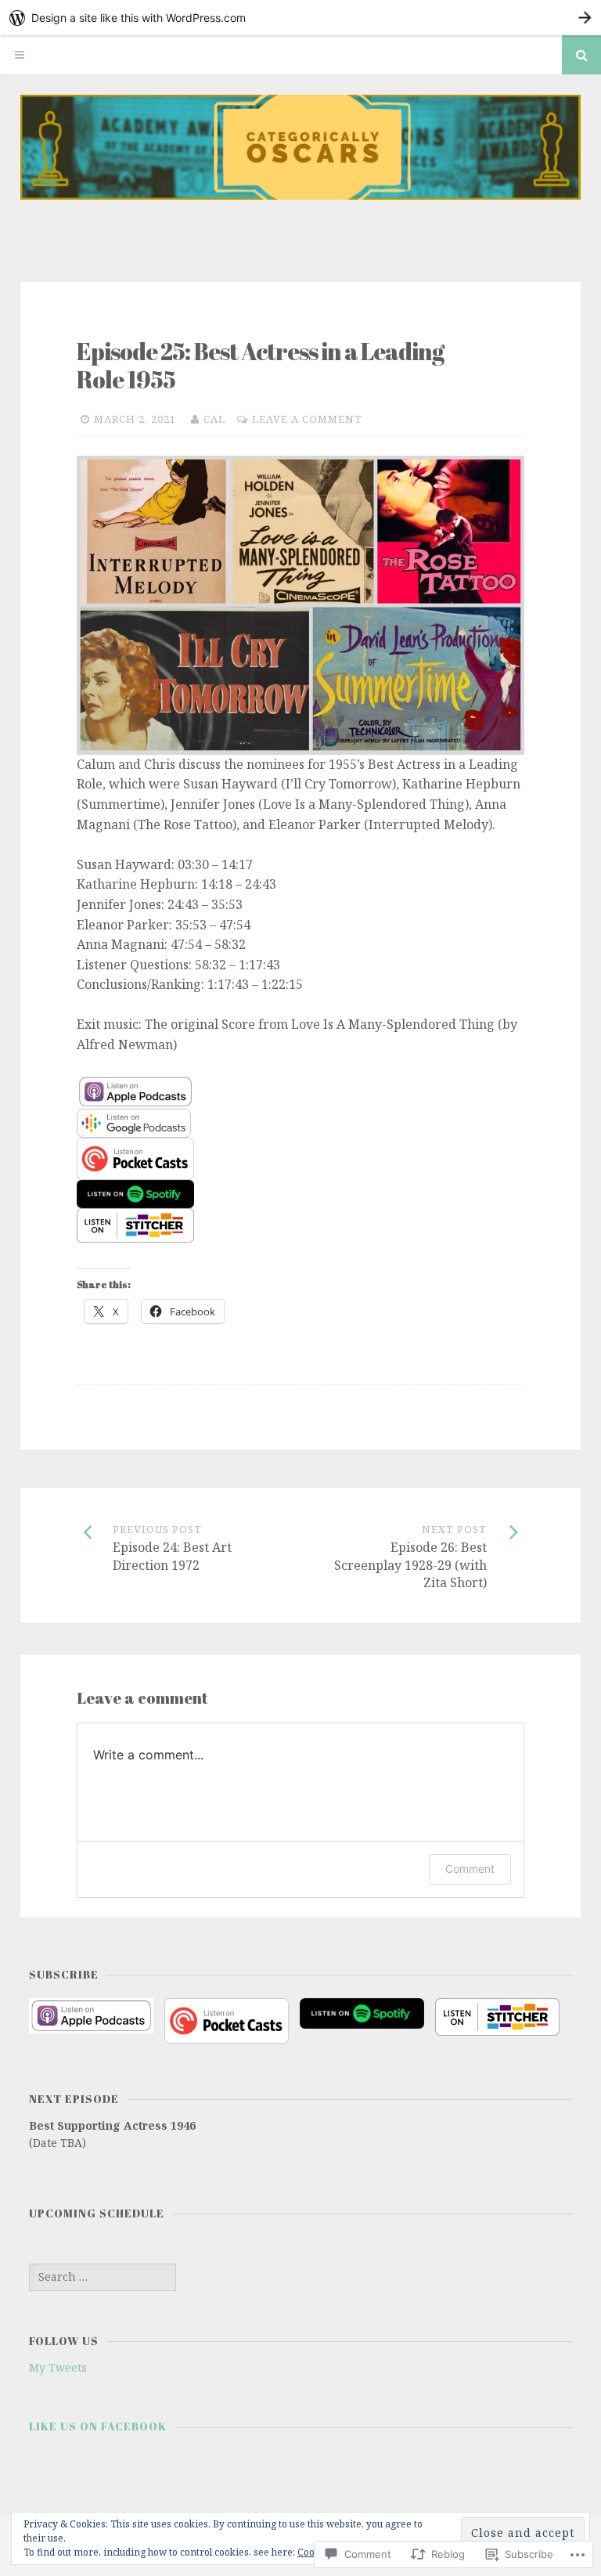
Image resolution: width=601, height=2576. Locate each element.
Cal (214, 419)
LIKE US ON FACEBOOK (98, 2426)
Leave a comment (307, 419)
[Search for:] (103, 2277)
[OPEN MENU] (20, 55)
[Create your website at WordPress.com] (300, 18)
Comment (470, 1869)
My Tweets (58, 2367)
